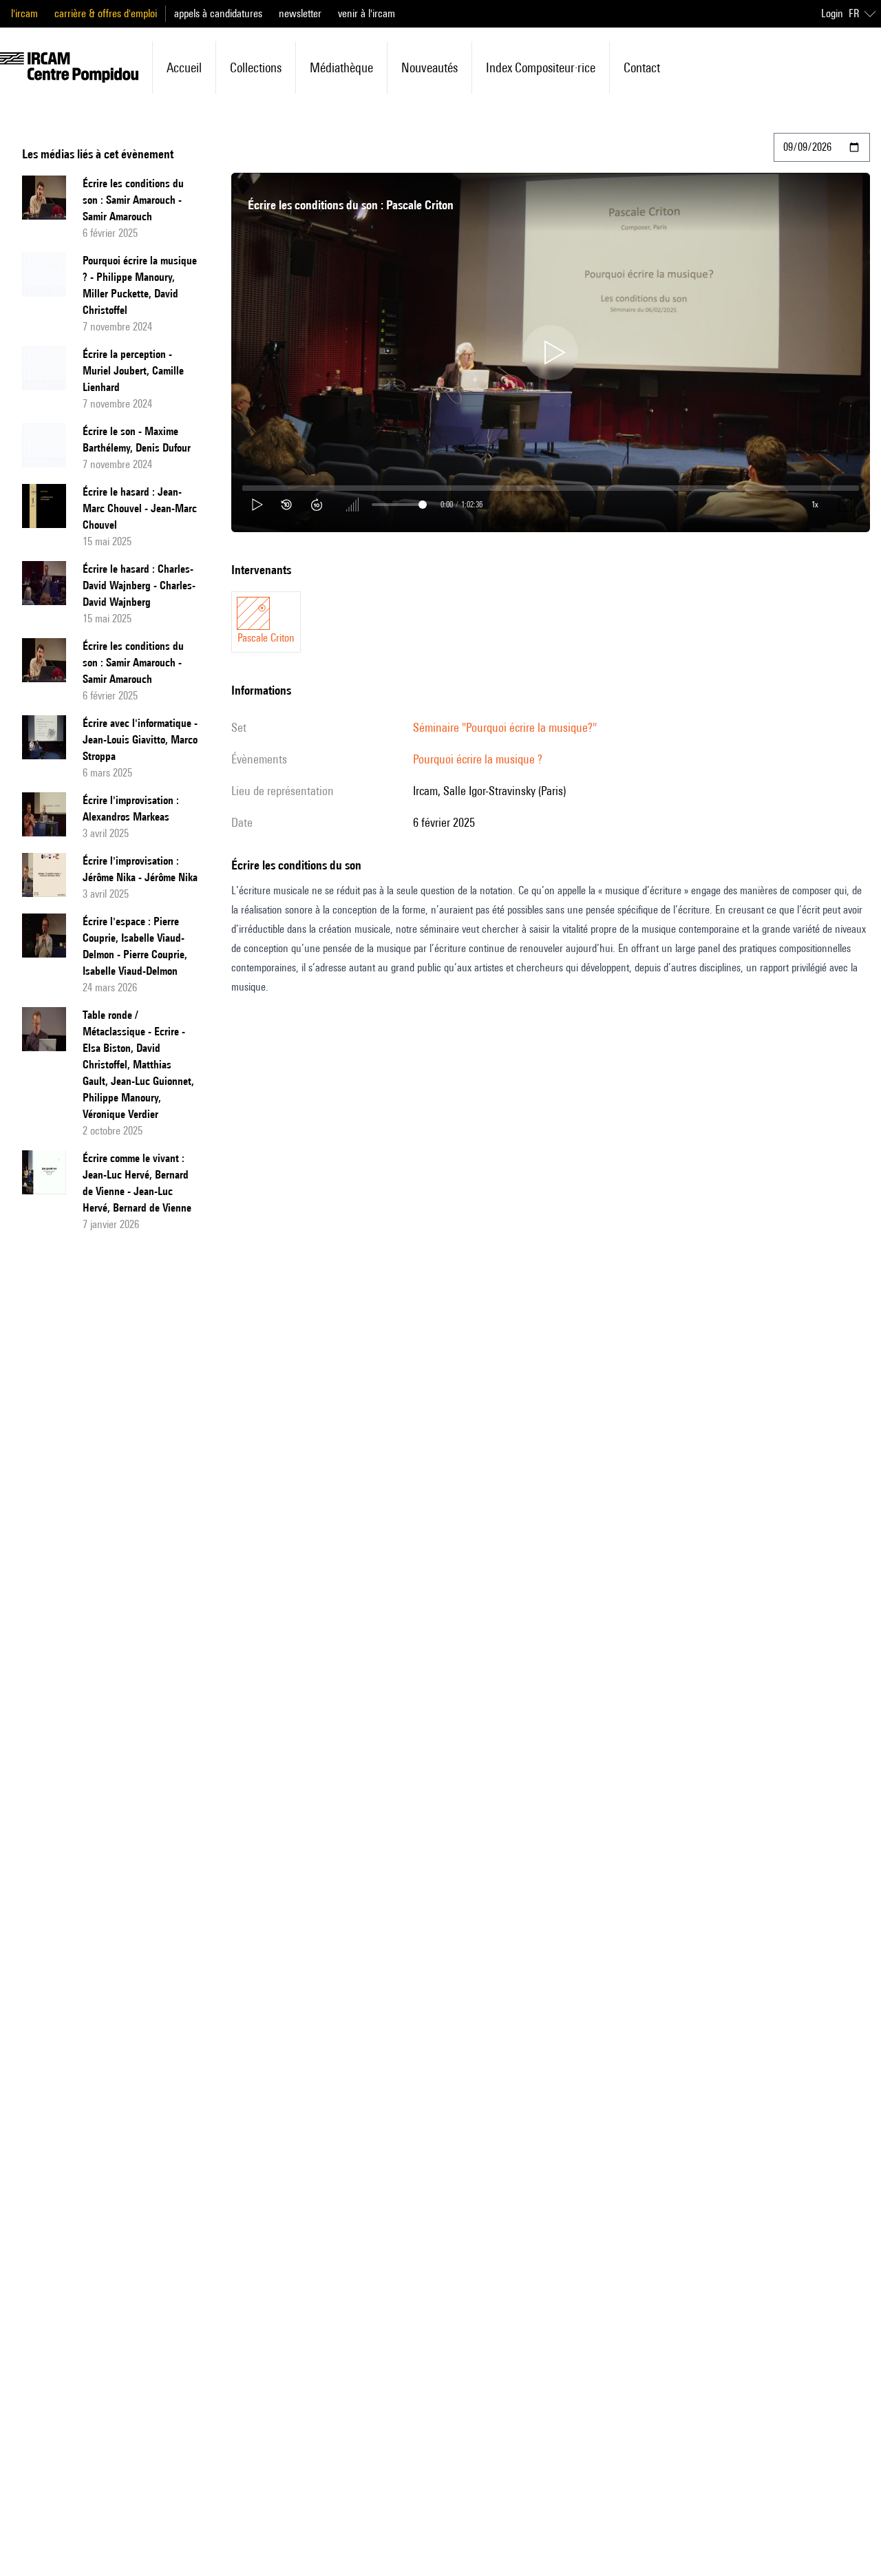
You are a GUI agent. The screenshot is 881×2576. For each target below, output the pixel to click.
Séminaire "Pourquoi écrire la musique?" (505, 727)
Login (832, 13)
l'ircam (24, 13)
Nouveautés (429, 67)
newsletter (300, 13)
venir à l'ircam (367, 13)
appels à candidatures (218, 13)
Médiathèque (341, 67)
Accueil (184, 67)
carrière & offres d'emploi (106, 13)
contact (642, 67)
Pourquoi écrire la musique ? (478, 759)
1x (815, 504)
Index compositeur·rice (541, 67)
